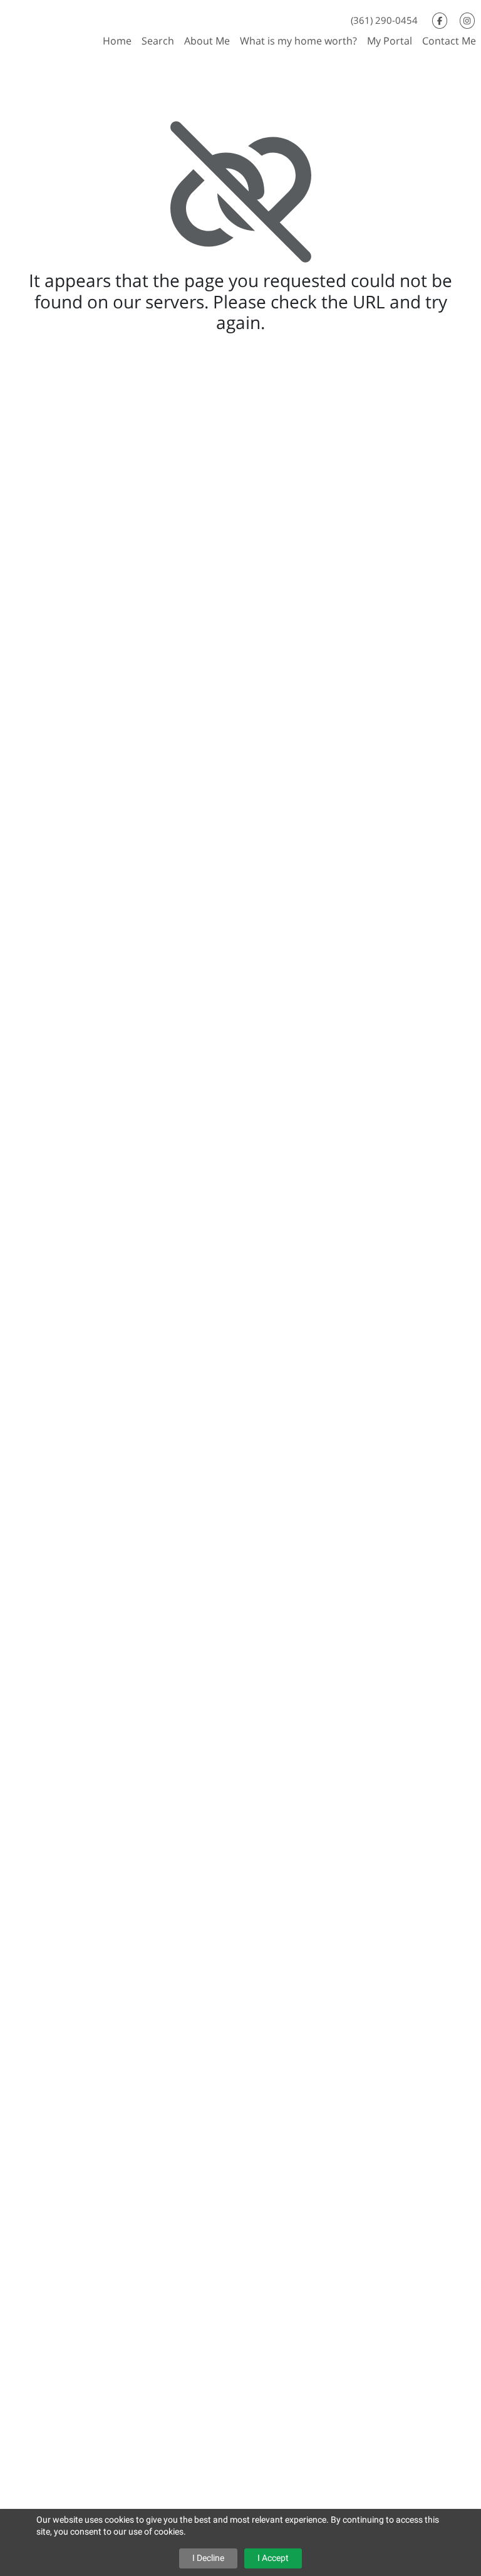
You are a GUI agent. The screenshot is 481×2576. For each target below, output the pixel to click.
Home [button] (117, 41)
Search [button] (158, 41)
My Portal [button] (390, 41)
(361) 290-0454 (384, 20)
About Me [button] (207, 41)
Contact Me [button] (449, 41)
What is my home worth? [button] (298, 41)
